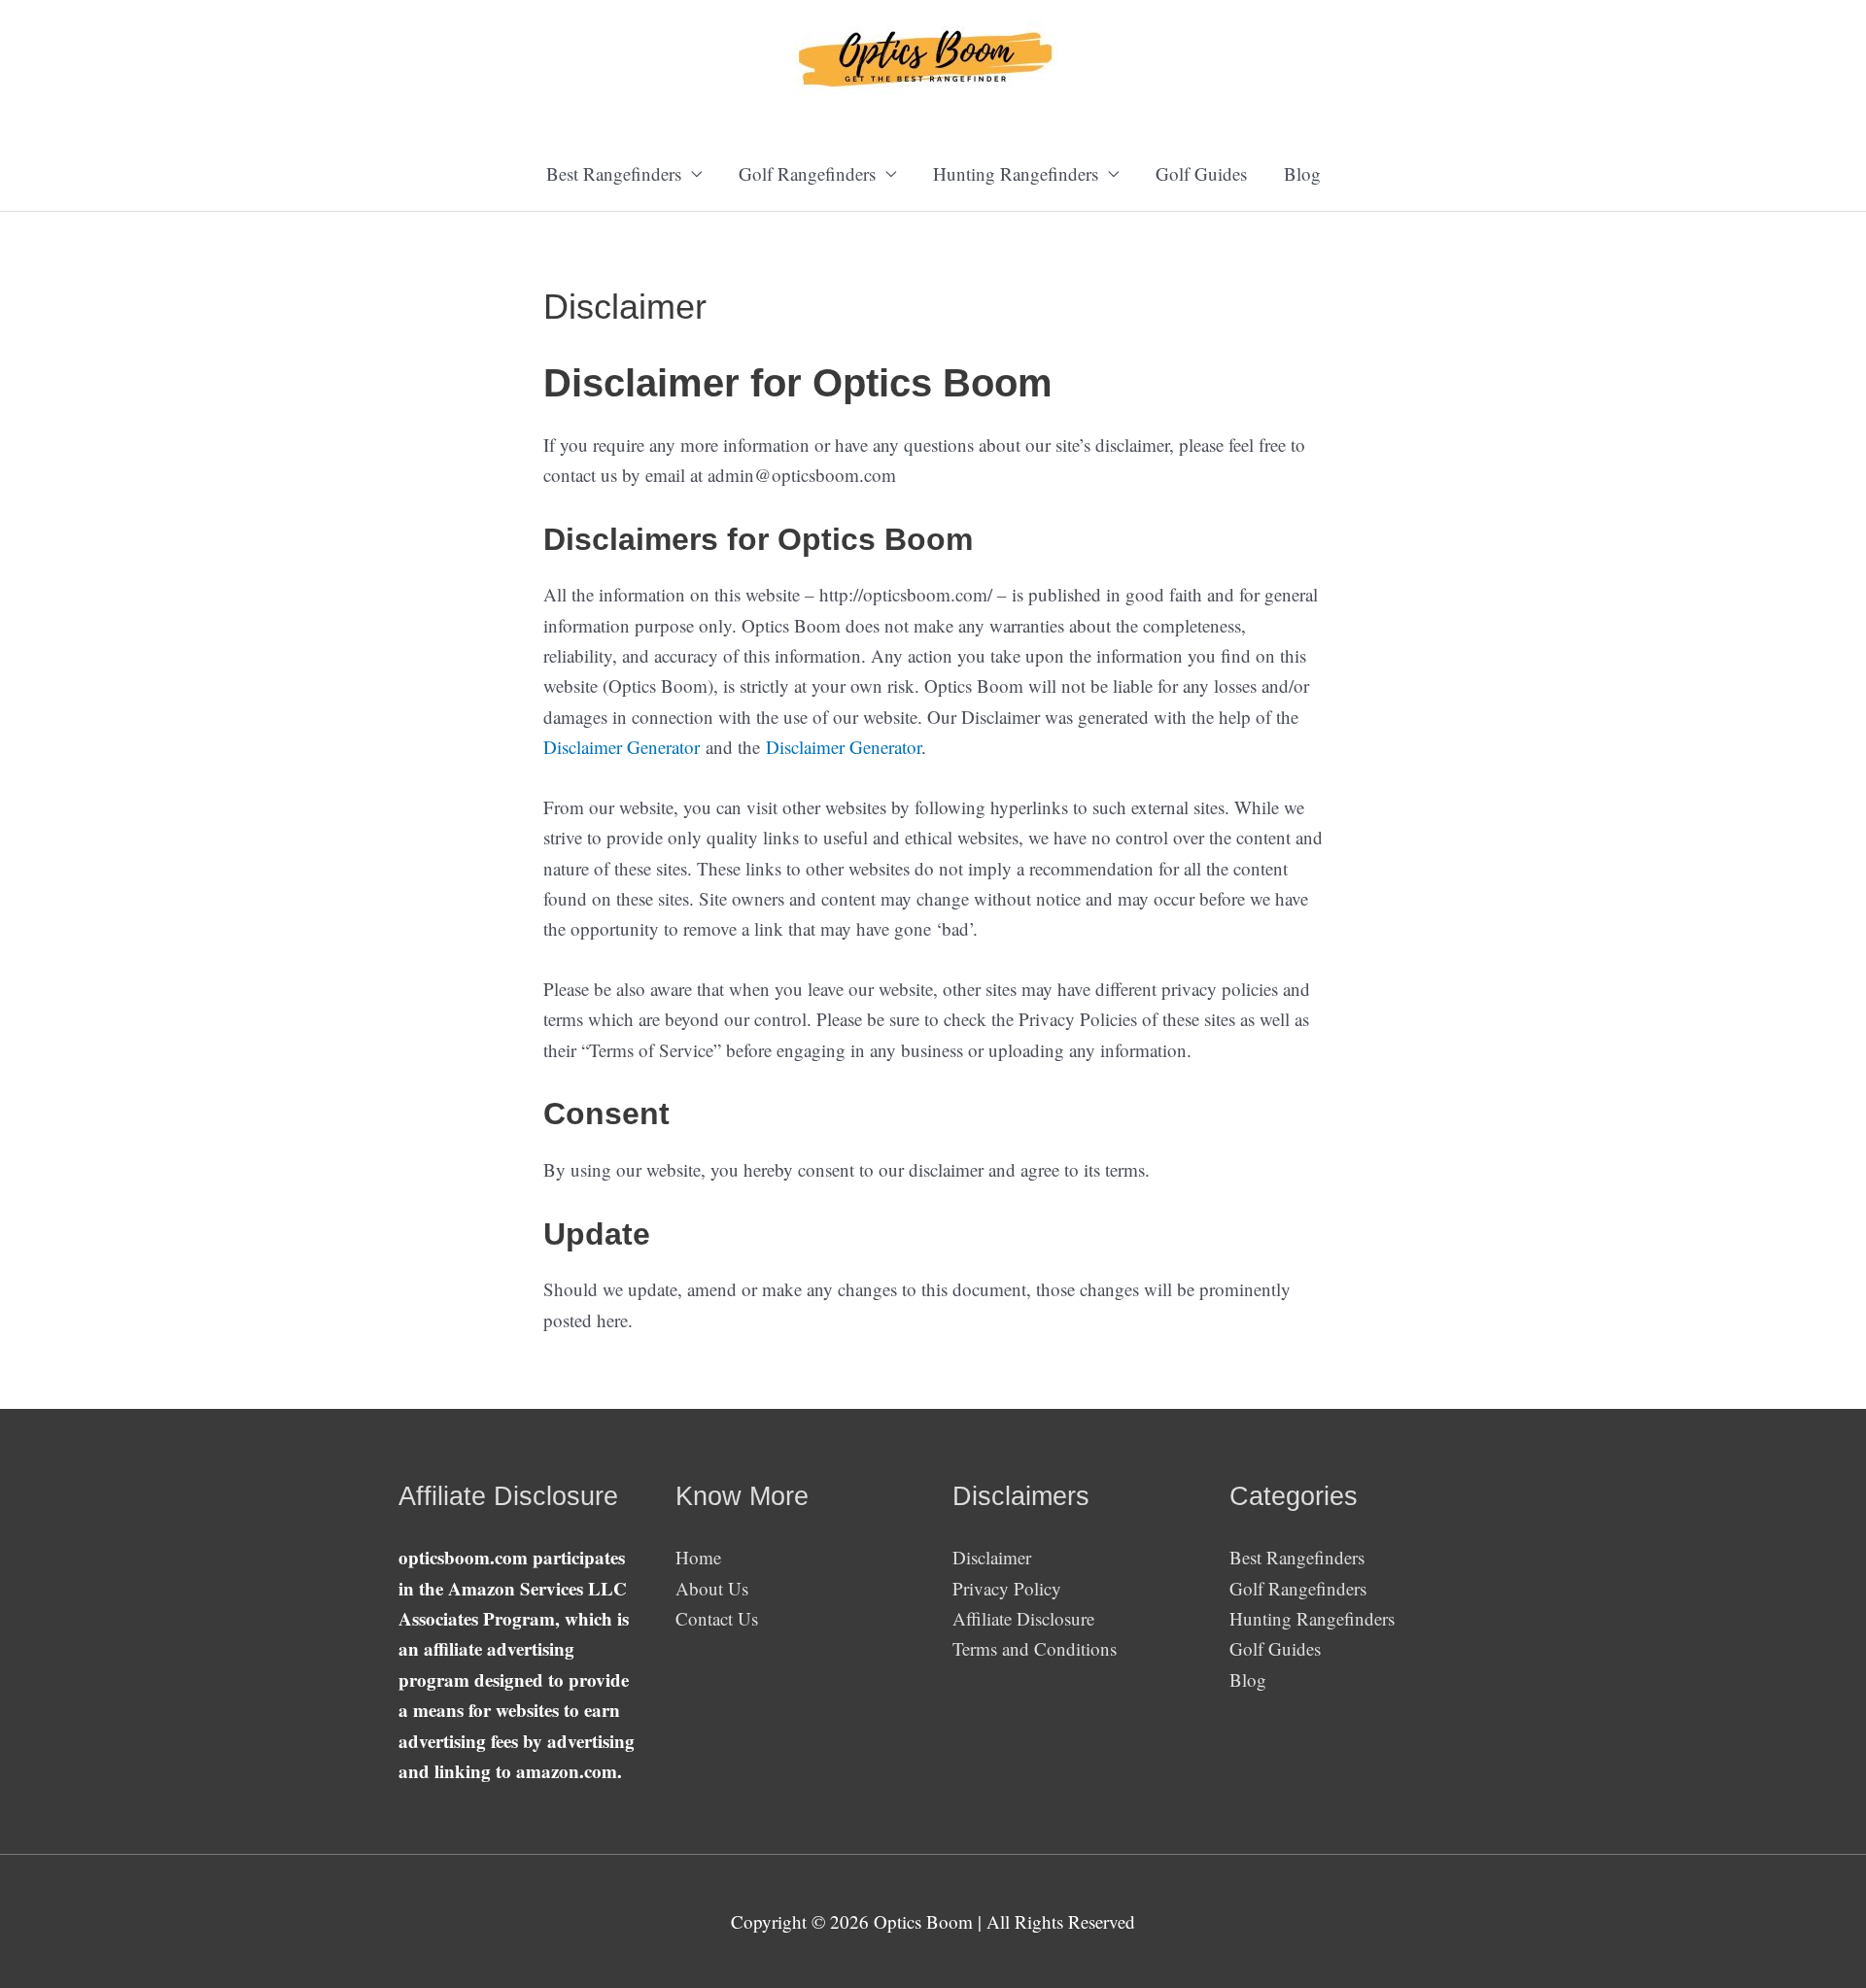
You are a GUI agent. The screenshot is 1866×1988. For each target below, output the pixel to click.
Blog (1302, 173)
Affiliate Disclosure (1023, 1618)
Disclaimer (992, 1557)
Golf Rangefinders (1298, 1588)
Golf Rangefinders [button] (807, 173)
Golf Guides (1201, 173)
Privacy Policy (1007, 1588)
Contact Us (717, 1618)
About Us (712, 1588)
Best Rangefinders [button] (614, 173)
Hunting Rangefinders (1312, 1618)
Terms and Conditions (1035, 1648)
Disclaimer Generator (622, 747)
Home (698, 1557)
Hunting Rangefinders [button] (1016, 173)
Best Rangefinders (1297, 1557)
